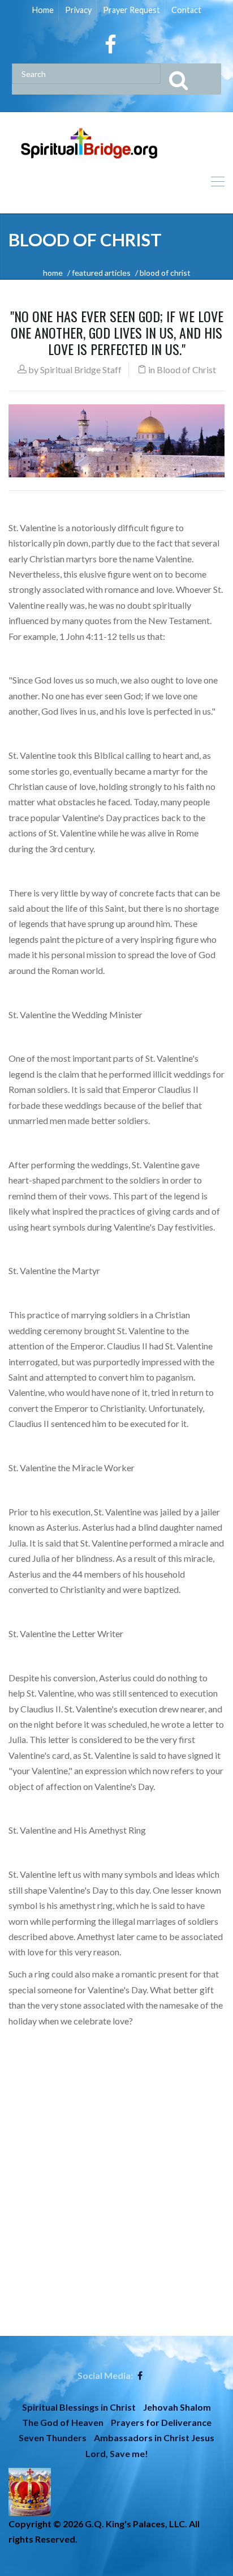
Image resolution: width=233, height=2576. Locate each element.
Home (43, 10)
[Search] (191, 79)
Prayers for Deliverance (161, 2422)
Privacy (78, 10)
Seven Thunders (53, 2438)
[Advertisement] (116, 2219)
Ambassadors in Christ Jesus (154, 2438)
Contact (186, 10)
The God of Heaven (63, 2422)
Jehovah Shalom (177, 2407)
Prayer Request (131, 10)
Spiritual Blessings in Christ (79, 2407)
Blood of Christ (186, 369)
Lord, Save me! (117, 2453)
